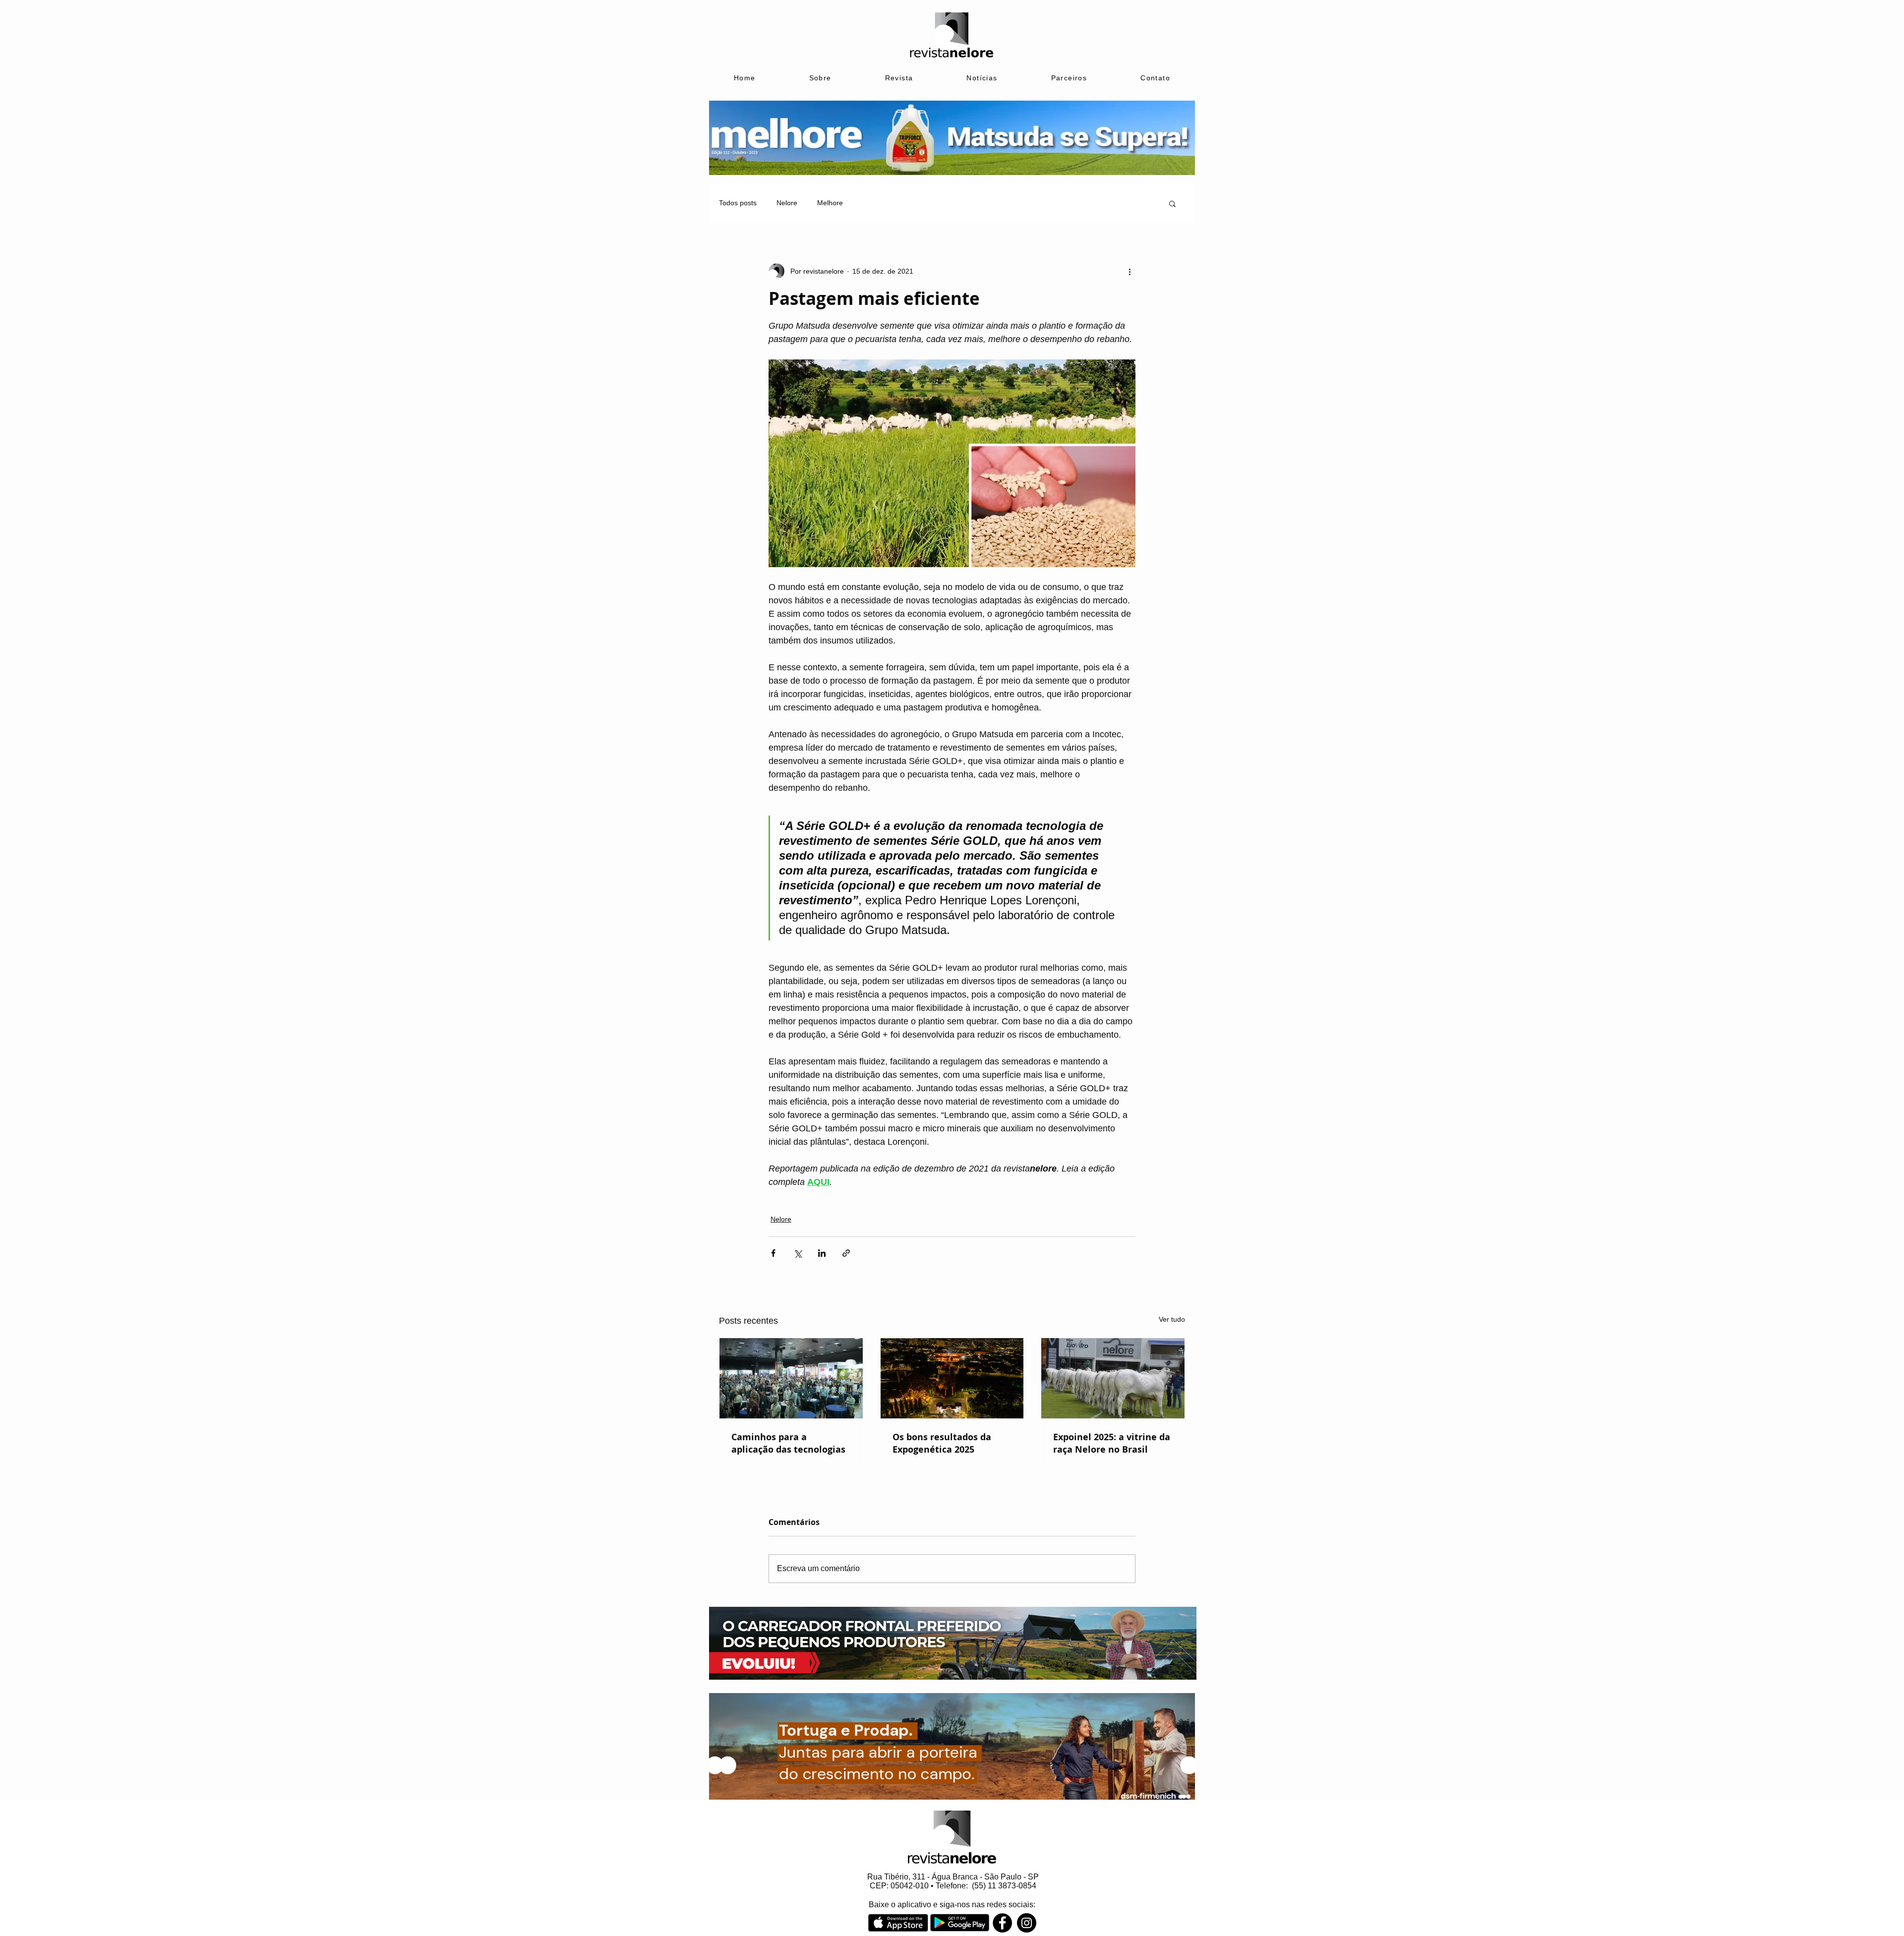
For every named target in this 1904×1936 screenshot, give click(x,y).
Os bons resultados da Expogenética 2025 (942, 1443)
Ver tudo (1172, 1319)
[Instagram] (1027, 1923)
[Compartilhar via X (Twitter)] (798, 1253)
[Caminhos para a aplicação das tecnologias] (791, 1378)
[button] (1172, 203)
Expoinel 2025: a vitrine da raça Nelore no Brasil (1112, 1443)
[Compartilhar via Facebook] (773, 1253)
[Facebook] (1002, 1923)
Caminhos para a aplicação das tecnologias (788, 1443)
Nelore (787, 203)
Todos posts (738, 203)
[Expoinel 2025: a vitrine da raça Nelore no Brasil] (1113, 1378)
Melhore (830, 203)
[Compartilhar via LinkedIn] (822, 1253)
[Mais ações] (1130, 271)
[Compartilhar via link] (846, 1253)
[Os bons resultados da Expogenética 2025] (952, 1378)
